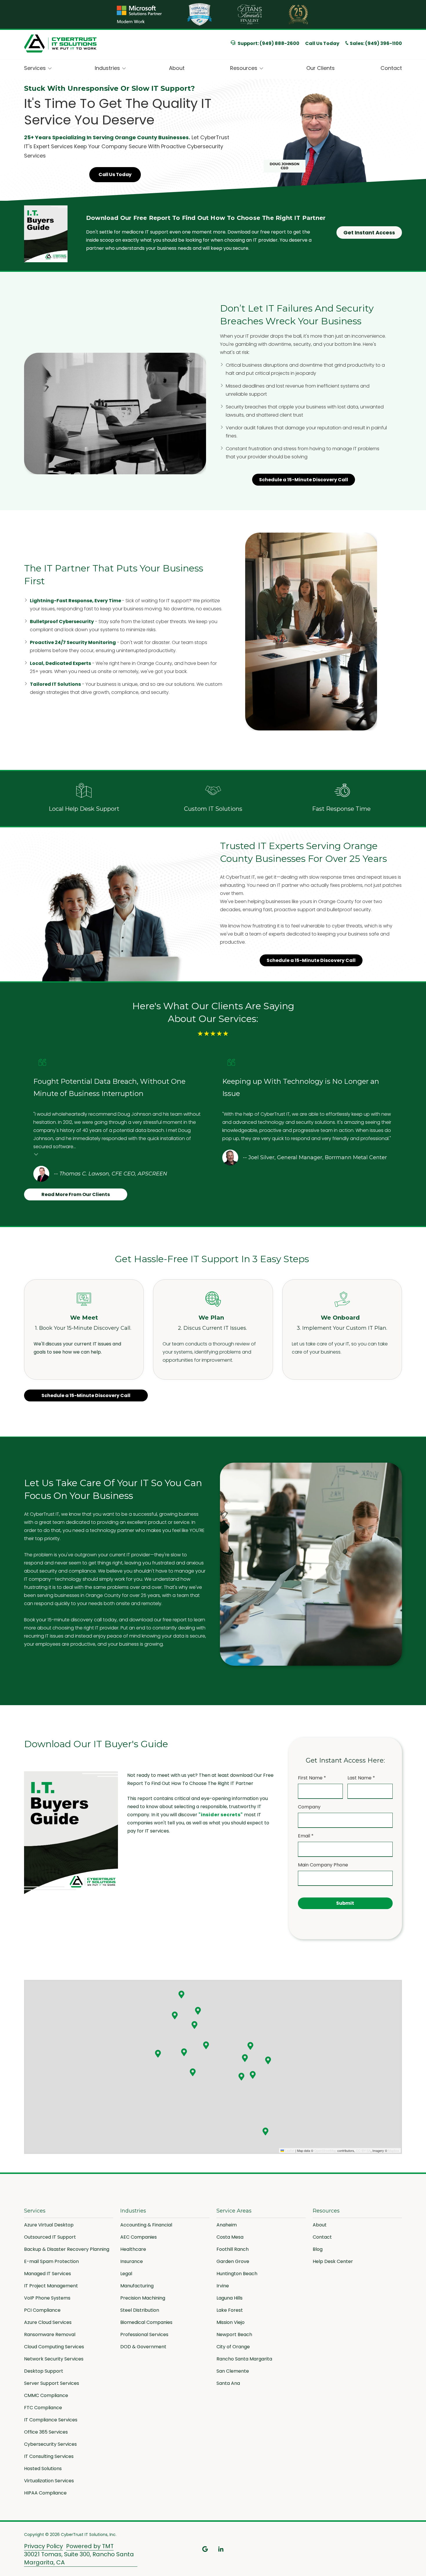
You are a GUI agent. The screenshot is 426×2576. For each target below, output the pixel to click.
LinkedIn (221, 2549)
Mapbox (394, 2150)
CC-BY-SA (363, 2150)
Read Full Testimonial (36, 1154)
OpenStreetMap (325, 2150)
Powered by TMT (90, 2546)
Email (306, 1836)
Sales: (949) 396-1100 (376, 44)
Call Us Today (322, 43)
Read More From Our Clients (76, 1194)
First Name (312, 1778)
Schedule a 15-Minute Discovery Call (304, 480)
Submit (345, 1903)
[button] (181, 1994)
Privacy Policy (43, 2546)
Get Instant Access (369, 233)
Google (205, 2549)
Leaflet (289, 2150)
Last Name (361, 1778)
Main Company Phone (323, 1865)
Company (309, 1807)
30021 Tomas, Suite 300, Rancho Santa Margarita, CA (79, 2558)
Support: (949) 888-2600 (268, 43)
